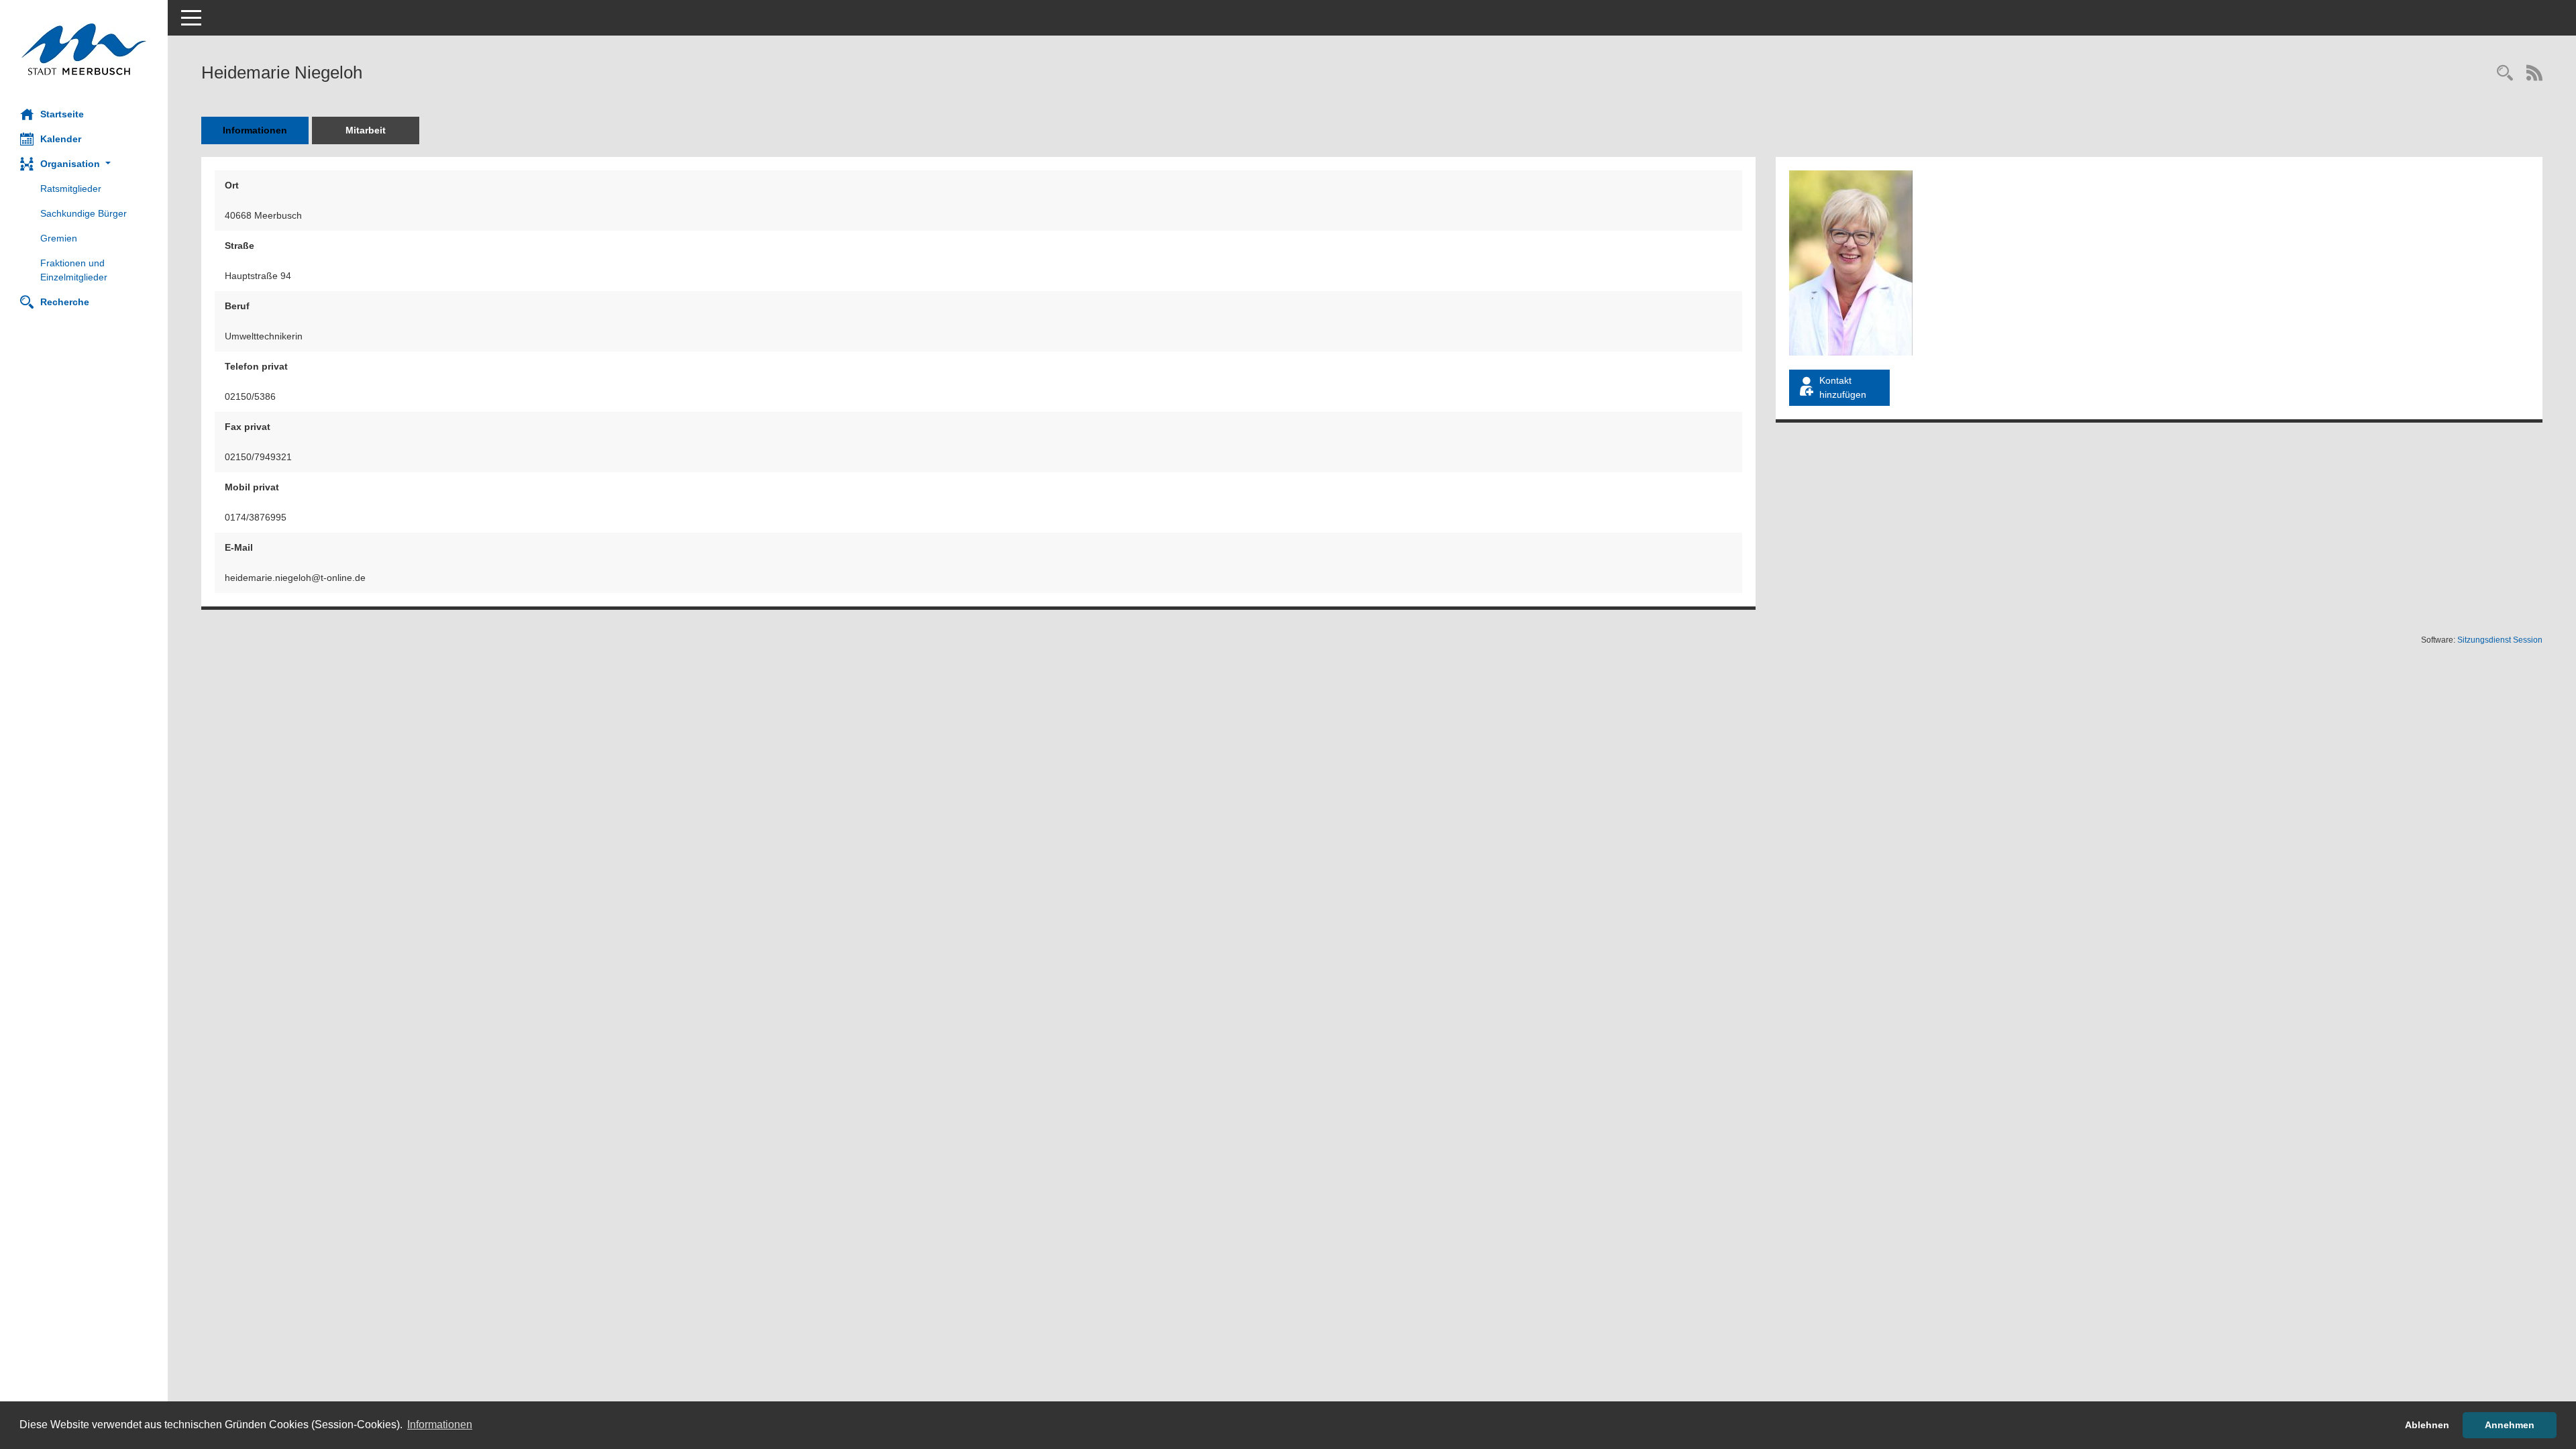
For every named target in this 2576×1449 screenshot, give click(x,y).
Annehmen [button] (2510, 1425)
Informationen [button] (440, 1425)
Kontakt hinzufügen (1843, 387)
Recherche (65, 302)
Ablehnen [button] (2427, 1425)
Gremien (59, 238)
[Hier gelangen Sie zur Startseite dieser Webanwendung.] (84, 49)
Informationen (255, 130)
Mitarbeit (366, 130)
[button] (84, 164)
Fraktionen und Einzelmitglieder (74, 270)
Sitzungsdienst (2500, 640)
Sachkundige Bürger (84, 213)
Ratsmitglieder (71, 189)
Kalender (61, 139)
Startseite (62, 114)
